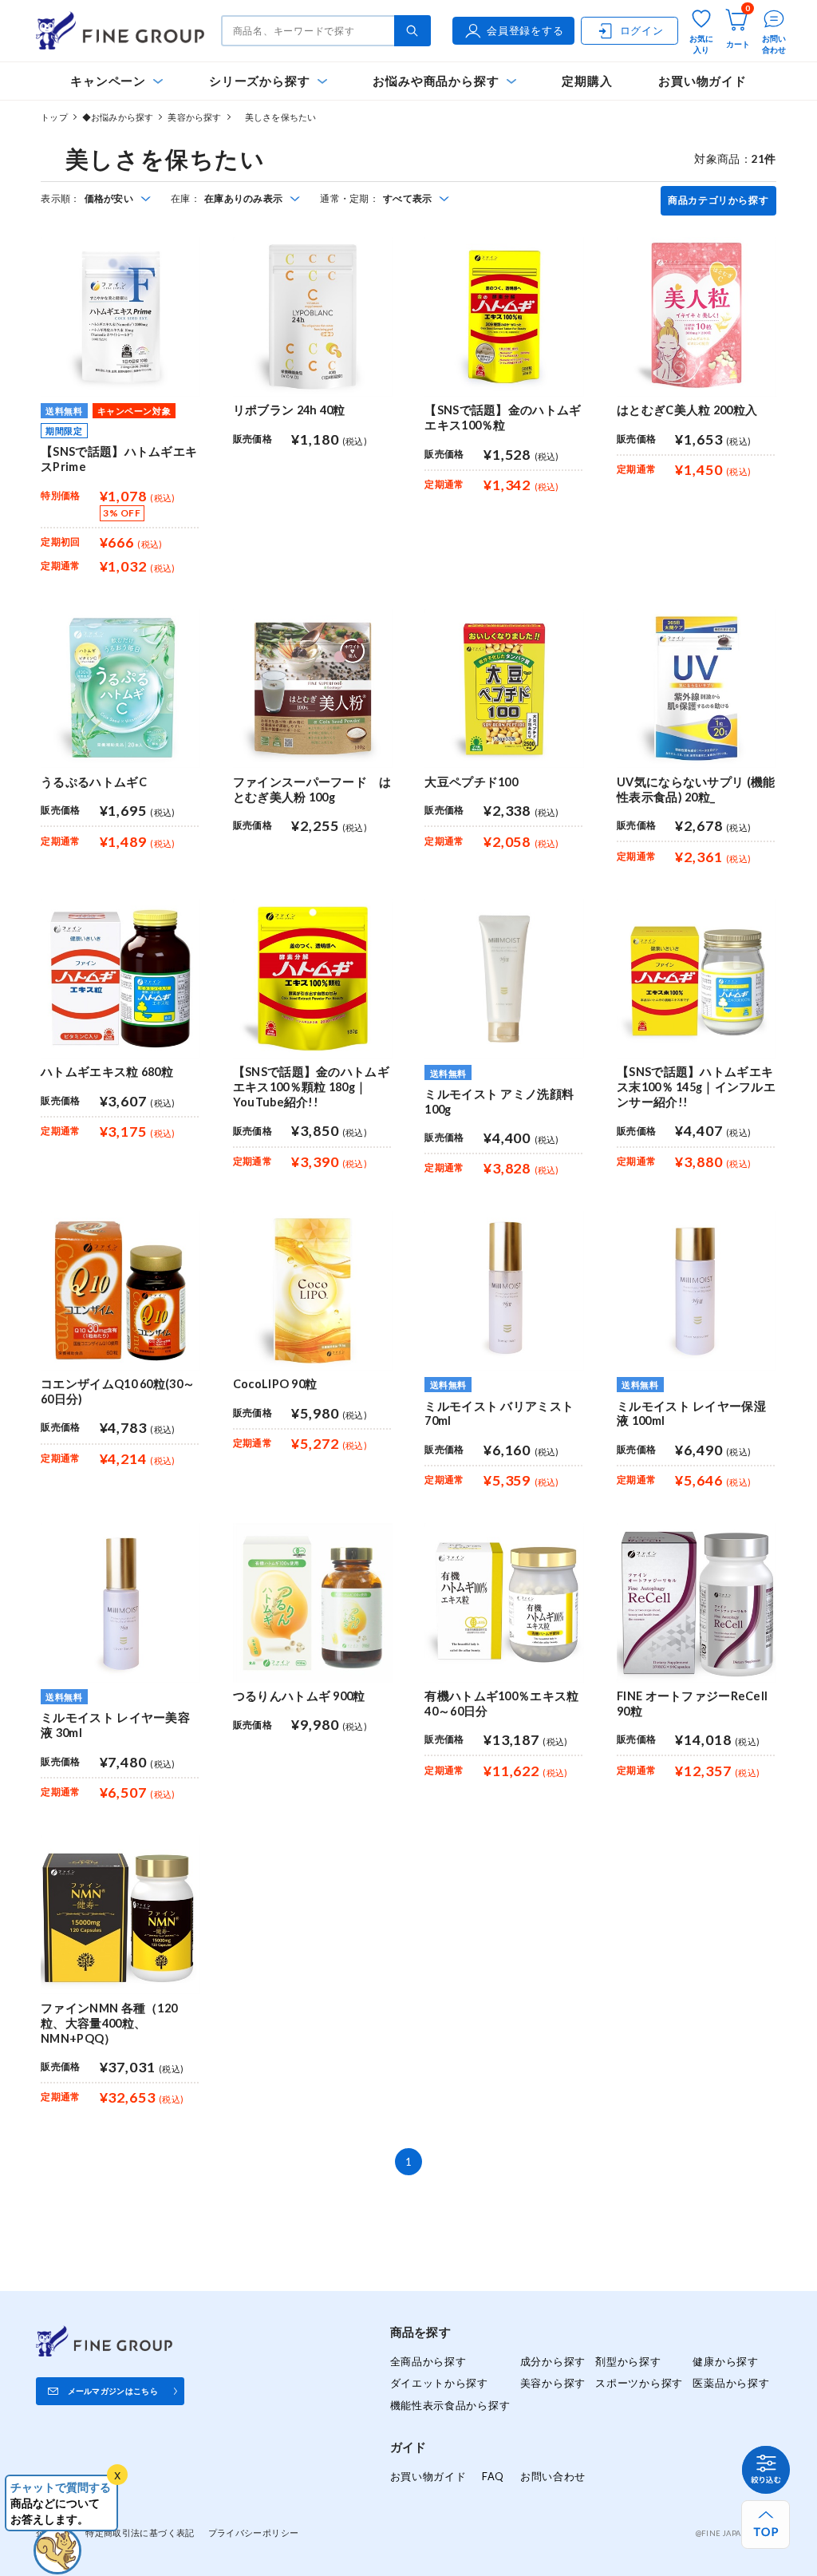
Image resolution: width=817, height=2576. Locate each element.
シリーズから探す (259, 81)
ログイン (642, 30)
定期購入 (587, 81)
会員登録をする (525, 30)
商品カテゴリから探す (718, 200)
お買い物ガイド (703, 81)
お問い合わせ (553, 2476)
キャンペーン (108, 81)
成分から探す (553, 2361)
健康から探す (725, 2361)
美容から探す (194, 117)
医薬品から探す (731, 2383)
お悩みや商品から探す (436, 81)
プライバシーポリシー (254, 2532)
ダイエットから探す (439, 2383)
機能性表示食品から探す (450, 2405)
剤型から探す (628, 2361)
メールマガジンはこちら (113, 2391)
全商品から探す (428, 2361)
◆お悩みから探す (118, 117)
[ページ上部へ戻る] (766, 2525)
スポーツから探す (639, 2383)
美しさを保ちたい (276, 117)
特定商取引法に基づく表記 (140, 2532)
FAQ (493, 2476)
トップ (54, 117)
